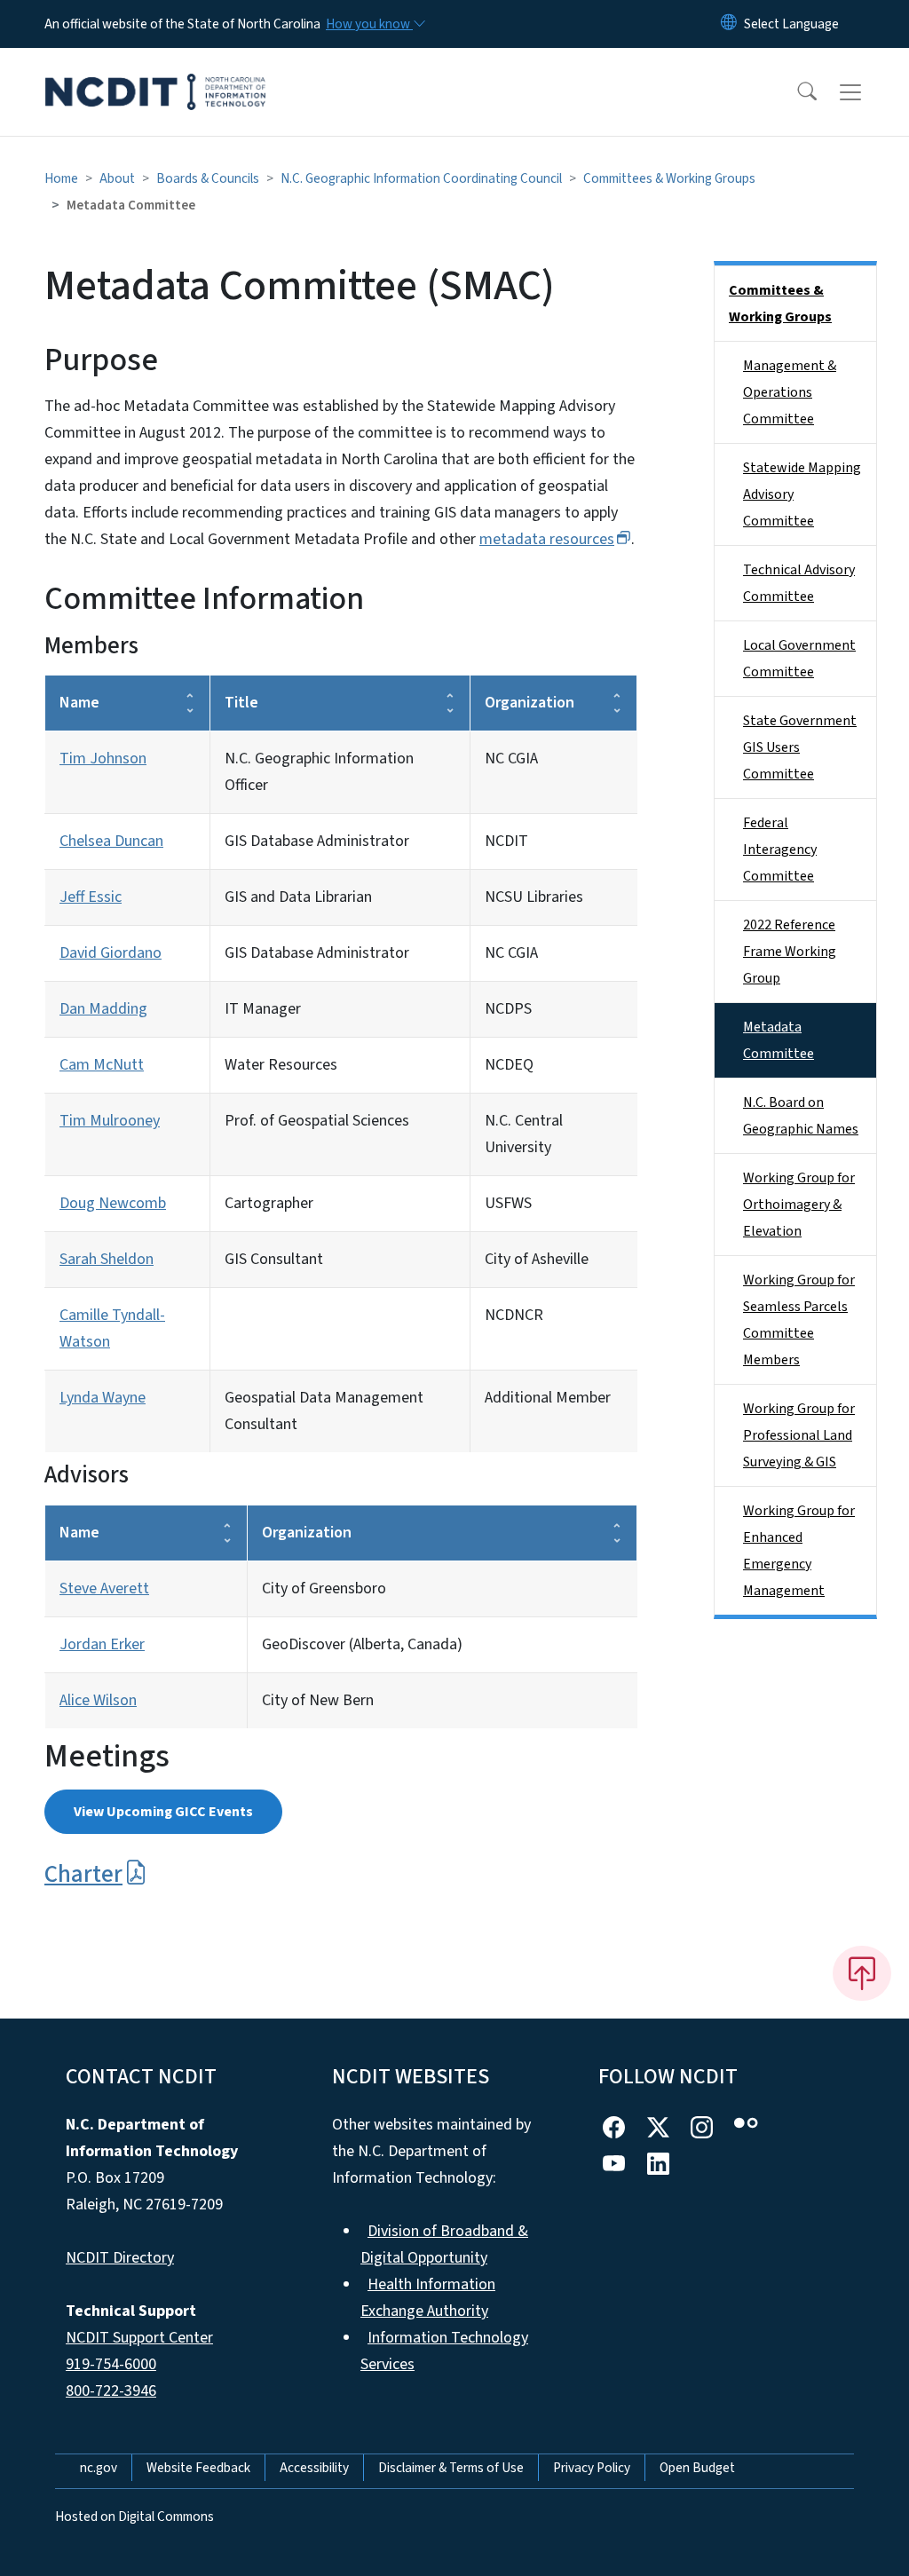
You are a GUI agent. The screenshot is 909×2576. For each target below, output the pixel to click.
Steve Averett (104, 1588)
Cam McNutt (102, 1065)
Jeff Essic (91, 897)
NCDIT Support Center (139, 2338)
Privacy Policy (592, 2468)
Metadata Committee (779, 1040)
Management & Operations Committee (790, 392)
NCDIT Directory (120, 2258)
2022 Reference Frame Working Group (790, 952)
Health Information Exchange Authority (428, 2298)
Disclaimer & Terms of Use (451, 2468)
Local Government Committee (799, 659)
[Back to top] (862, 1973)
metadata (547, 539)
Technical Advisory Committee (799, 583)
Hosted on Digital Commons (134, 2517)
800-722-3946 (111, 2391)
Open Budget (697, 2468)
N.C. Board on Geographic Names (801, 1116)
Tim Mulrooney (110, 1121)
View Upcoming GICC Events (163, 1812)
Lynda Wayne (103, 1398)
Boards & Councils (208, 178)
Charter (83, 1874)
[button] (795, 92)
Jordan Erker (102, 1644)
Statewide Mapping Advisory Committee (802, 494)
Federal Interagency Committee (780, 849)
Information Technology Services (444, 2351)
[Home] (155, 72)
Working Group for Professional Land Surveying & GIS (799, 1435)
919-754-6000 (111, 2364)
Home (61, 178)
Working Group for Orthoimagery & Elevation (799, 1205)
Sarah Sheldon (107, 1259)
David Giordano (111, 953)
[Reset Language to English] (729, 24)
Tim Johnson (103, 759)
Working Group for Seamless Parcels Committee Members (799, 1320)
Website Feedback (198, 2468)
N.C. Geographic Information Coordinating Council (421, 178)
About (117, 178)
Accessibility (314, 2468)
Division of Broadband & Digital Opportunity (444, 2244)
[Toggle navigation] (867, 92)
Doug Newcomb (113, 1203)
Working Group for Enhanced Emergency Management (799, 1551)
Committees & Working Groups (669, 178)
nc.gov (99, 2468)
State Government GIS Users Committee (800, 747)
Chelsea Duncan (111, 841)
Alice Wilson (98, 1700)
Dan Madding (103, 1009)
